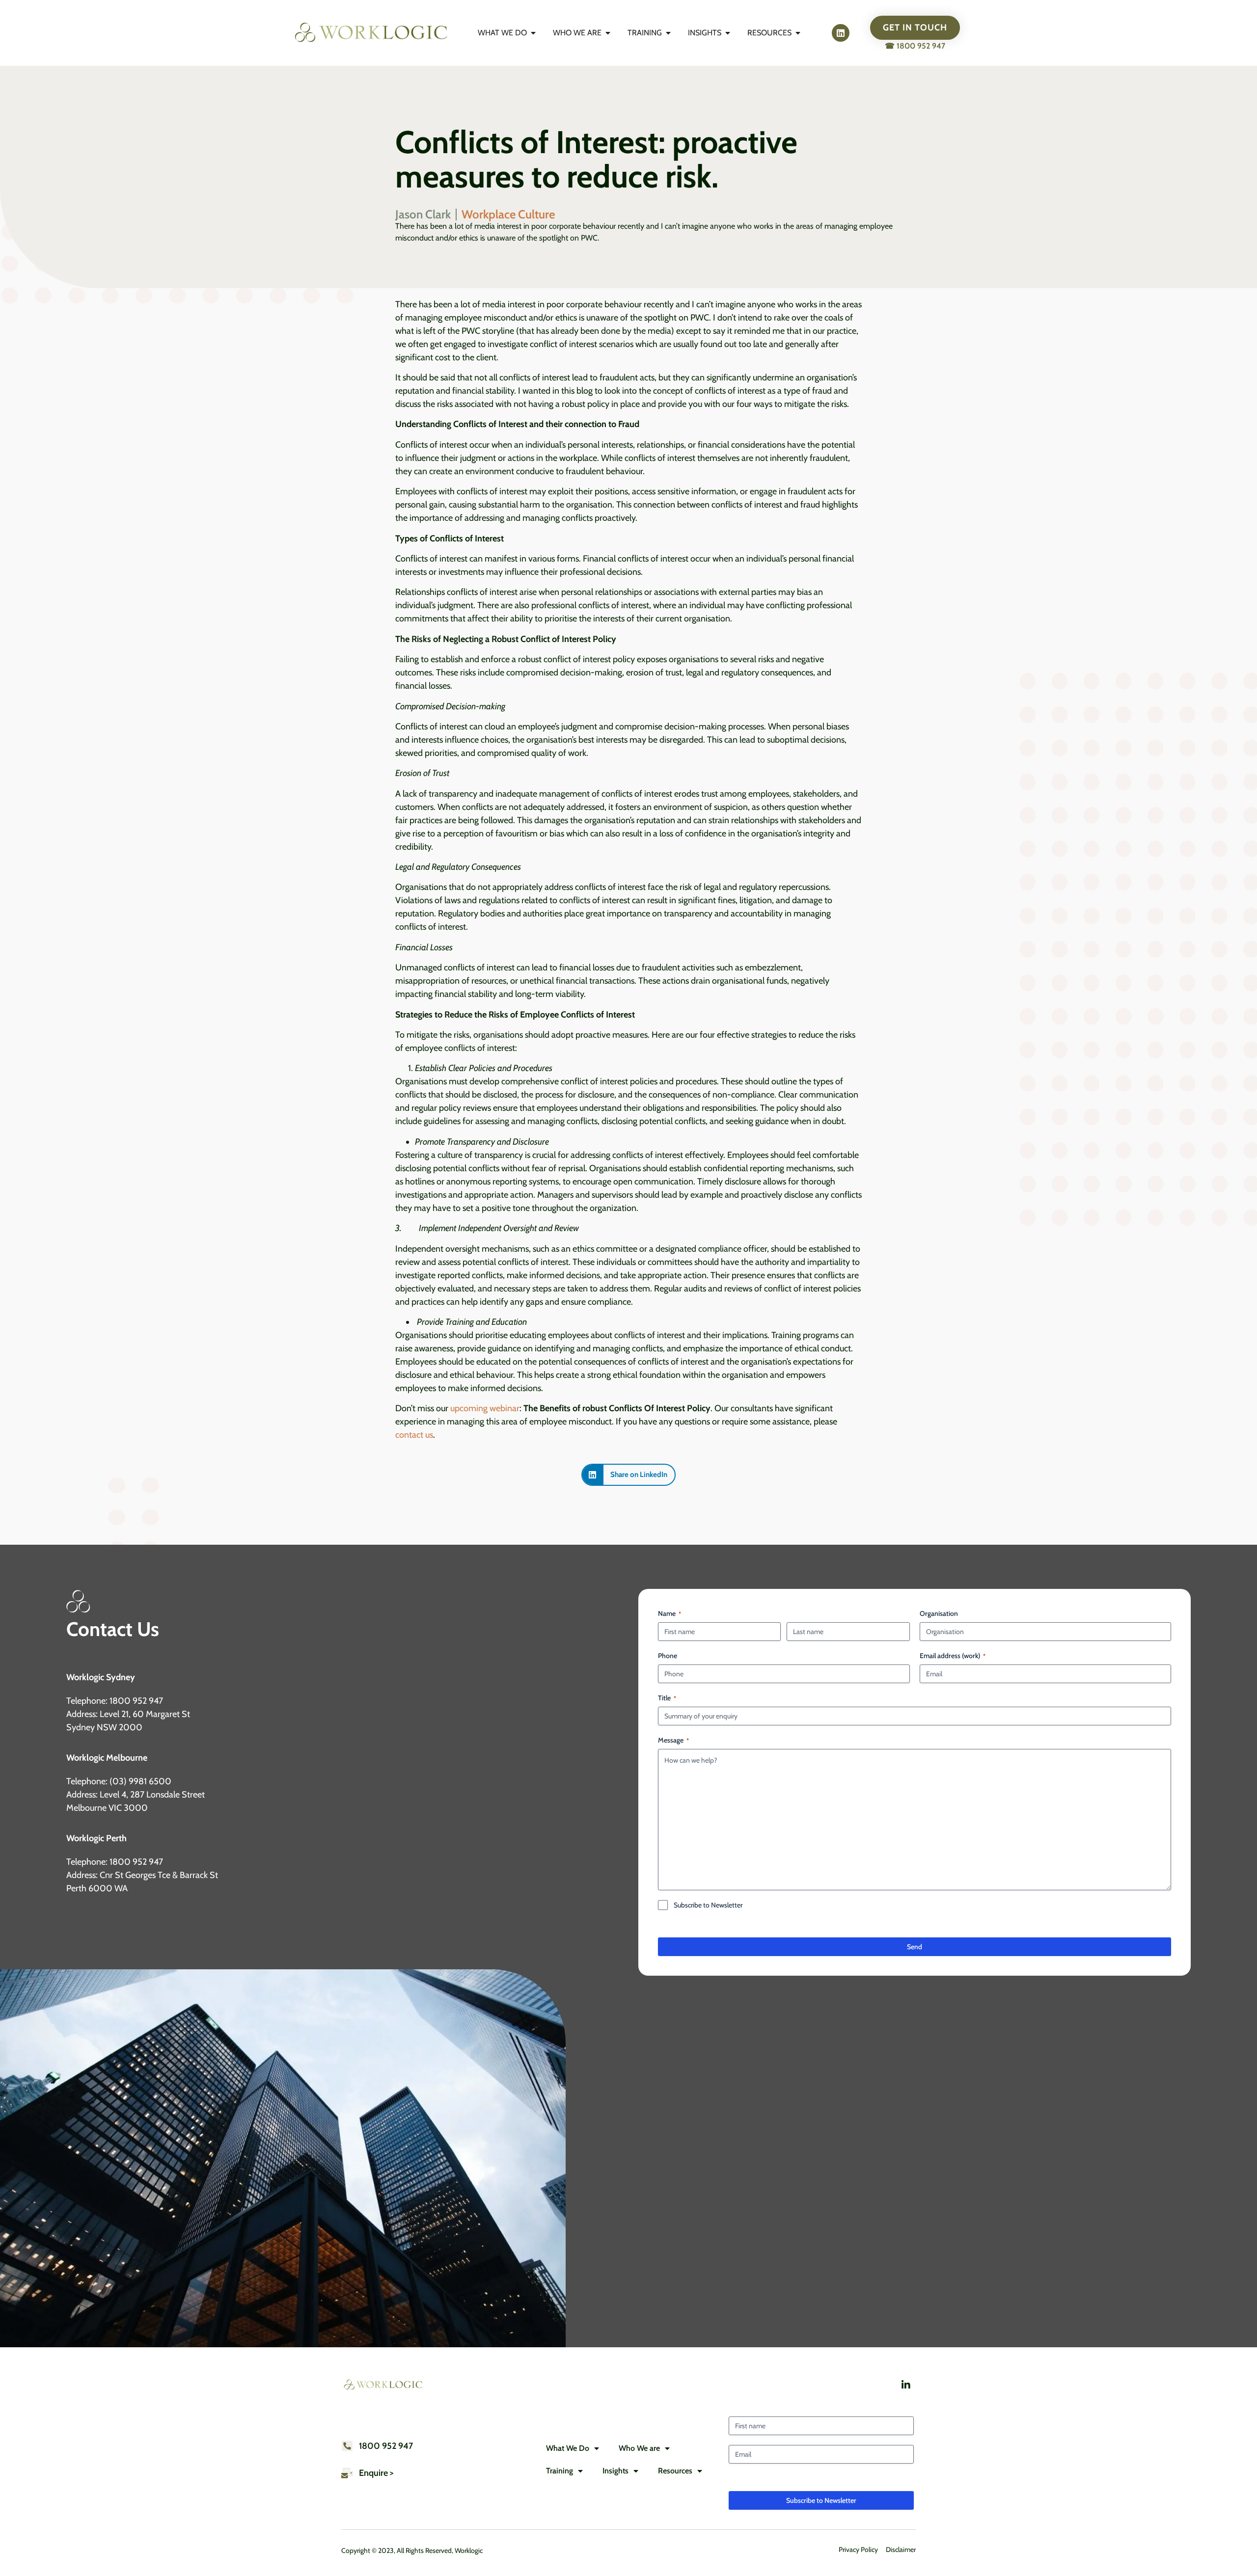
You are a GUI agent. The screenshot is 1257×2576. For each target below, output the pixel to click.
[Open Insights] (728, 33)
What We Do (568, 2448)
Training (560, 2471)
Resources (675, 2471)
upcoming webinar (484, 1408)
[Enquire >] (347, 2473)
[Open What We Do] (533, 33)
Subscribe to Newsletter (708, 1905)
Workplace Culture (508, 214)
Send (915, 1947)
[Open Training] (668, 33)
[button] (628, 1475)
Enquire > (376, 2473)
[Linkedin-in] (906, 2385)
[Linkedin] (841, 33)
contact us (414, 1435)
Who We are (639, 2448)
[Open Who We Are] (608, 33)
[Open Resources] (798, 33)
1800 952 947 (386, 2446)
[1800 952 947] (347, 2446)
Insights (615, 2471)
